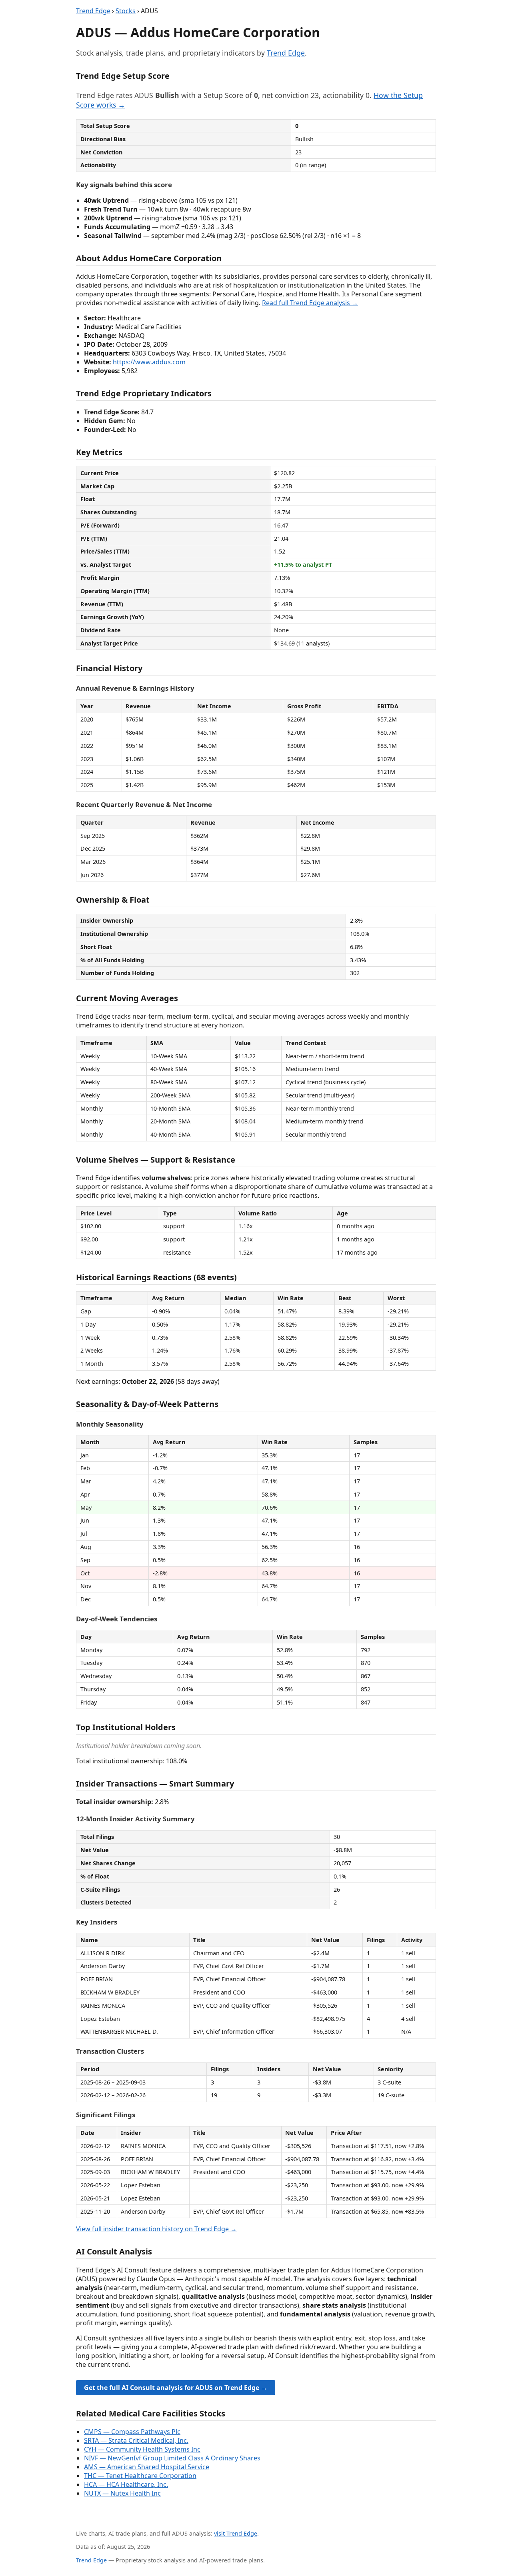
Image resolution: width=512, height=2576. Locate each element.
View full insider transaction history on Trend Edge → (156, 2229)
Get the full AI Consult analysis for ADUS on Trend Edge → (176, 2388)
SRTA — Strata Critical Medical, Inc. (136, 2440)
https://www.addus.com (149, 362)
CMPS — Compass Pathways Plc (132, 2432)
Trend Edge (93, 11)
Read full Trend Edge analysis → (310, 303)
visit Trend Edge (236, 2533)
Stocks (126, 11)
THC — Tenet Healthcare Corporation (140, 2476)
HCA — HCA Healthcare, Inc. (126, 2484)
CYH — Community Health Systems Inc (142, 2449)
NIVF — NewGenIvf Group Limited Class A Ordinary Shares (172, 2458)
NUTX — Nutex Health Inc (122, 2493)
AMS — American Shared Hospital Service (147, 2467)
